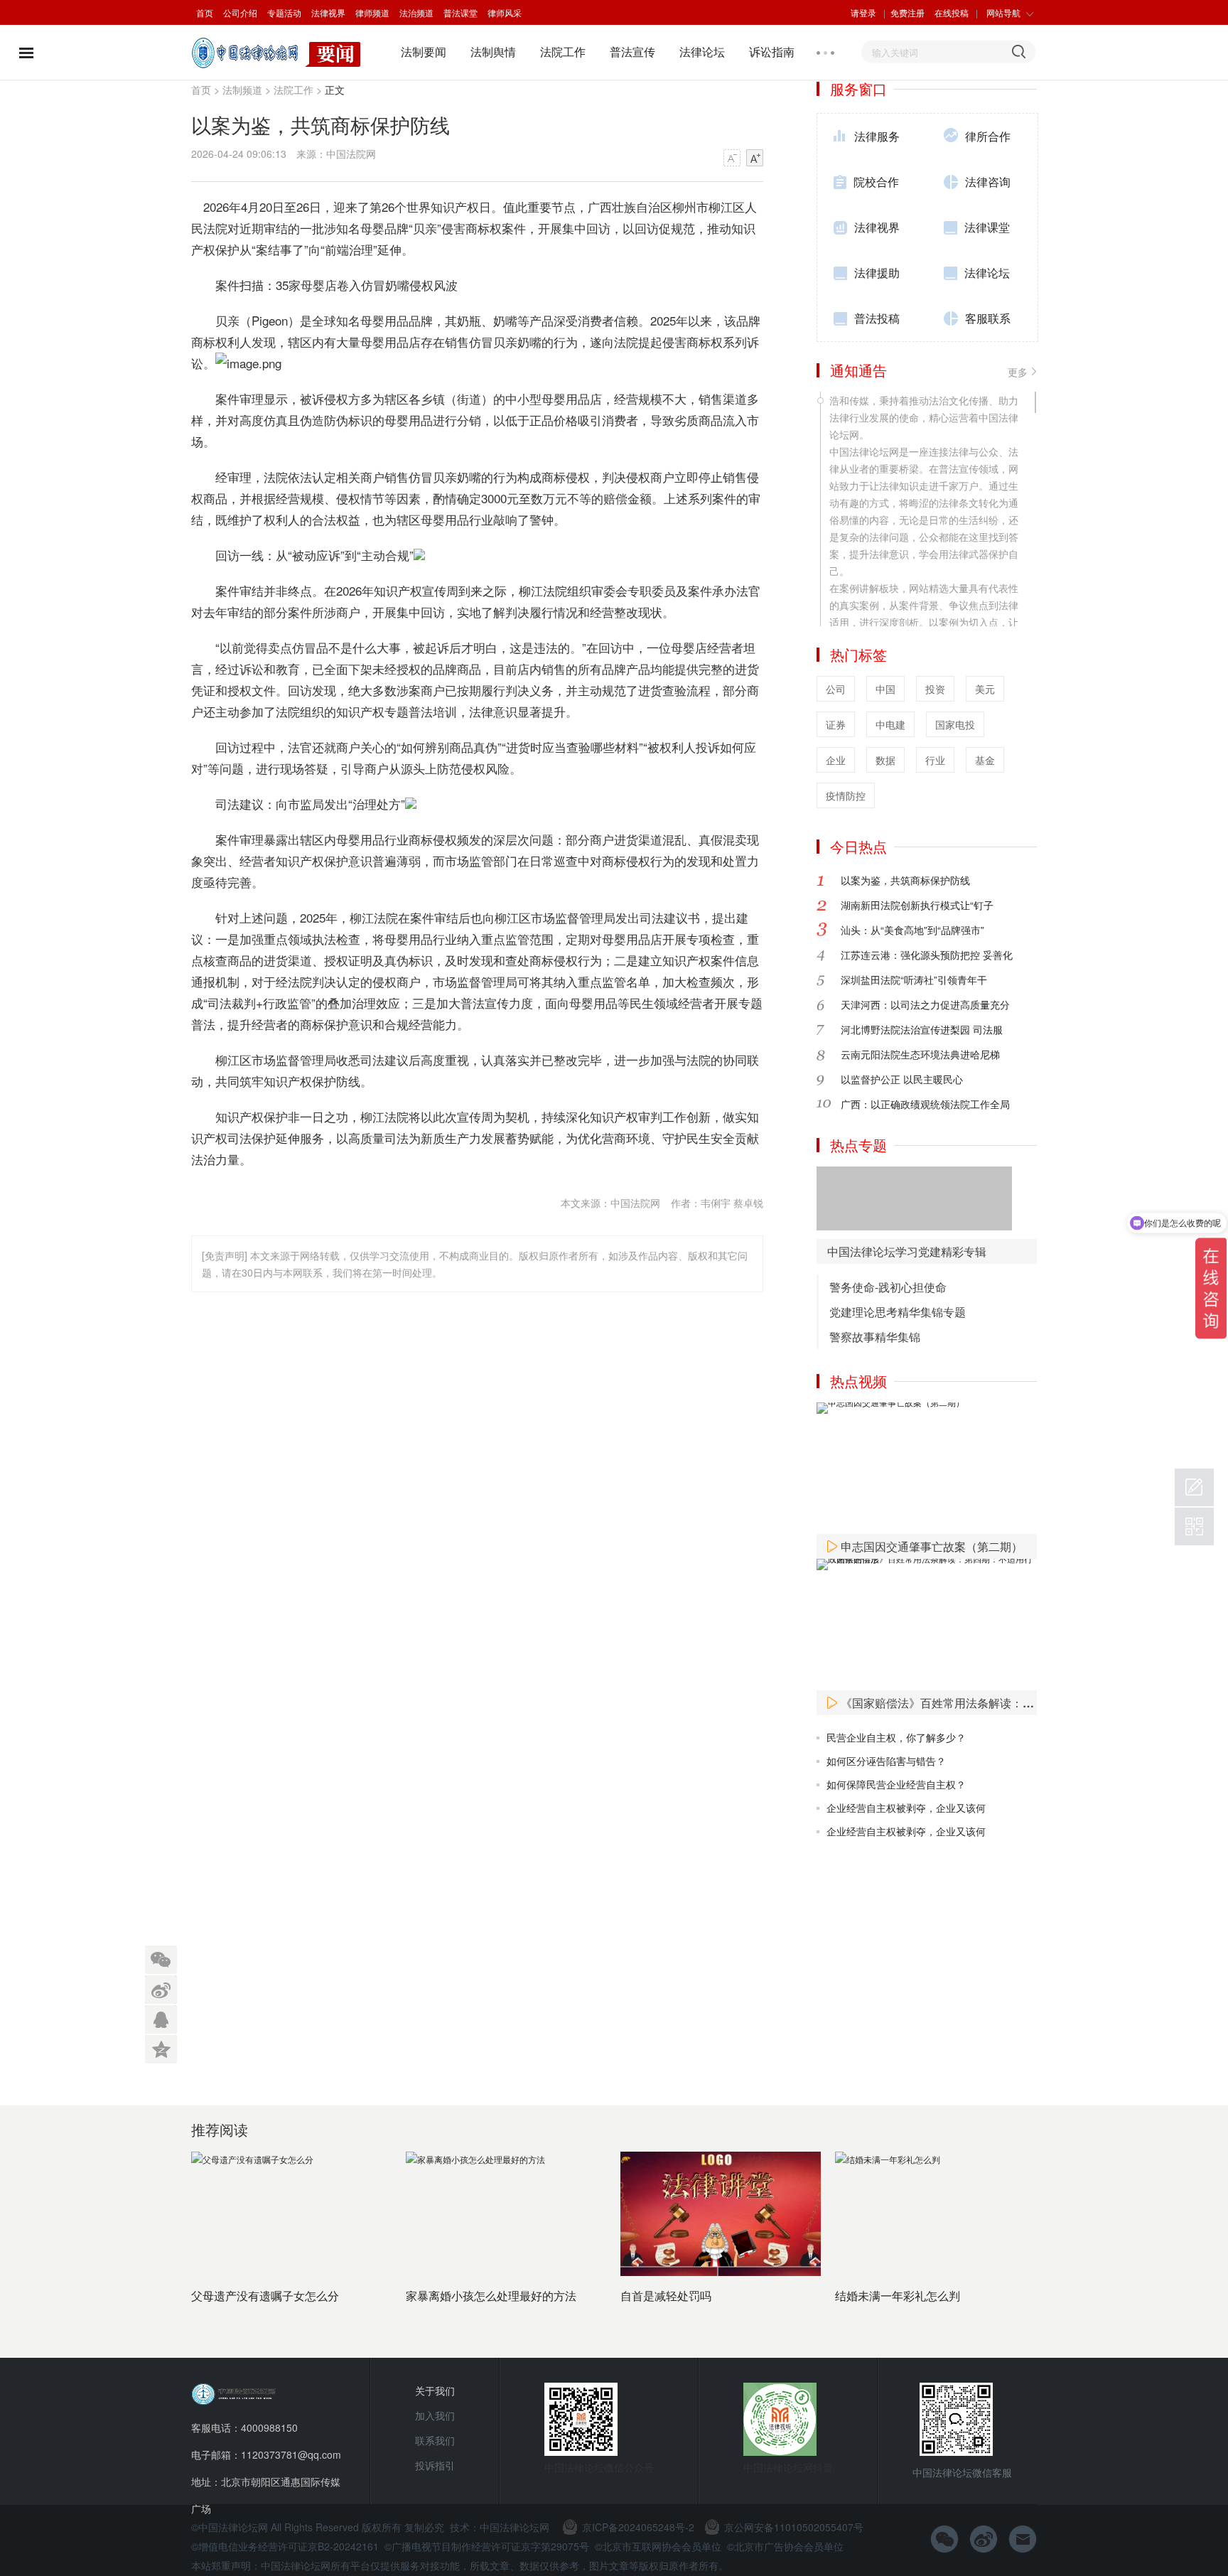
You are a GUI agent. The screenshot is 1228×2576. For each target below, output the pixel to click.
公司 (836, 689)
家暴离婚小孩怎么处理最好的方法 (491, 2296)
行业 (935, 760)
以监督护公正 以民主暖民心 (902, 1079)
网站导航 (1003, 12)
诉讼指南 (772, 52)
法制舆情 (493, 52)
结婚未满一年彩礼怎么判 (898, 2296)
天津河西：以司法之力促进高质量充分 (925, 1004)
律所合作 (988, 136)
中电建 (890, 724)
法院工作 (563, 52)
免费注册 (907, 12)
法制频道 (242, 90)
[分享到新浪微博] (161, 1988)
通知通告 (858, 370)
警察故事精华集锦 (875, 1337)
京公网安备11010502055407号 (794, 2527)
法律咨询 (988, 182)
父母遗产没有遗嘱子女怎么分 (265, 2296)
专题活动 (284, 12)
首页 (205, 12)
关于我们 (435, 2390)
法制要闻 (424, 52)
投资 (935, 689)
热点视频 (858, 1381)
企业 (836, 760)
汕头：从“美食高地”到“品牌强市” (912, 930)
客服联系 (988, 318)
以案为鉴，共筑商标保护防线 (905, 880)
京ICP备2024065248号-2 (638, 2527)
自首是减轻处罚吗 (666, 2296)
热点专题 (858, 1145)
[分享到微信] (161, 1959)
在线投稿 (952, 12)
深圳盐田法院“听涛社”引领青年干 (914, 980)
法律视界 (328, 12)
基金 (985, 760)
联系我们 (435, 2440)
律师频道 (372, 12)
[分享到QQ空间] (161, 2046)
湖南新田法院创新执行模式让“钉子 (917, 905)
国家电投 (955, 724)
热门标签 (858, 654)
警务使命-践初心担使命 (888, 1287)
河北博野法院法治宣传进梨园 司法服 (922, 1029)
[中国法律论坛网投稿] (1194, 1487)
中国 (885, 689)
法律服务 (877, 136)
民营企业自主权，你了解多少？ (896, 1737)
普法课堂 (460, 12)
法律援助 (877, 273)
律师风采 (505, 12)
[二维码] (1194, 1526)
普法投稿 (877, 318)
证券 (836, 724)
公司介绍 (240, 12)
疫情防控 (846, 795)
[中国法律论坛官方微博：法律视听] (984, 2539)
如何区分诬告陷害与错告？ (886, 1761)
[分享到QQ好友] (161, 2017)
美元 (985, 689)
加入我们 (435, 2415)
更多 (1018, 372)
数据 (885, 760)
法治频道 (416, 12)
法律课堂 (987, 227)
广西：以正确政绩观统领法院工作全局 (925, 1104)
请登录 (863, 12)
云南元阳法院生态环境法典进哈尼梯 (920, 1054)
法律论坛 (702, 52)
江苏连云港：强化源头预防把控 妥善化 (927, 955)
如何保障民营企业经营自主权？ (896, 1784)
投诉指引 (435, 2465)
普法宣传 (632, 52)
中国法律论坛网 (515, 2527)
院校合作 (876, 182)
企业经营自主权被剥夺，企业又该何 (906, 1808)
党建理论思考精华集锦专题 (898, 1312)
